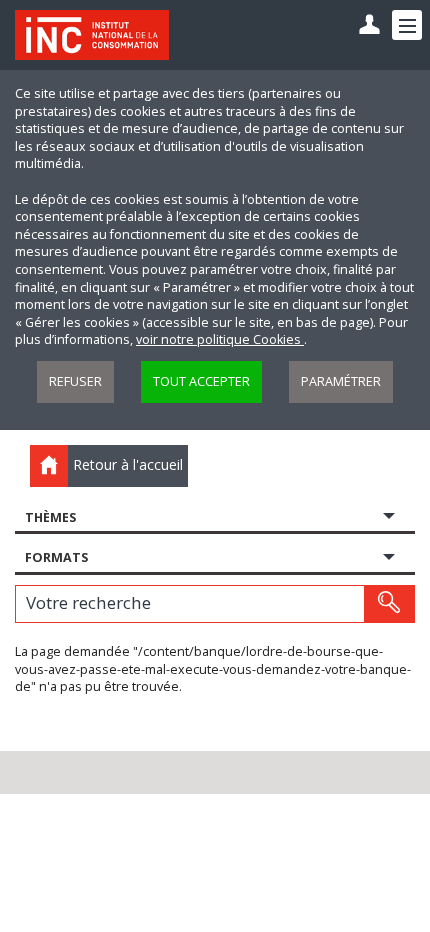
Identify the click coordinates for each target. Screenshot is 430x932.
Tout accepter (201, 381)
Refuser (75, 381)
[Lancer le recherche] (389, 604)
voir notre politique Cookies (220, 339)
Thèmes (50, 517)
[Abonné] (369, 25)
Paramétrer (341, 381)
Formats (56, 557)
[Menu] (407, 25)
